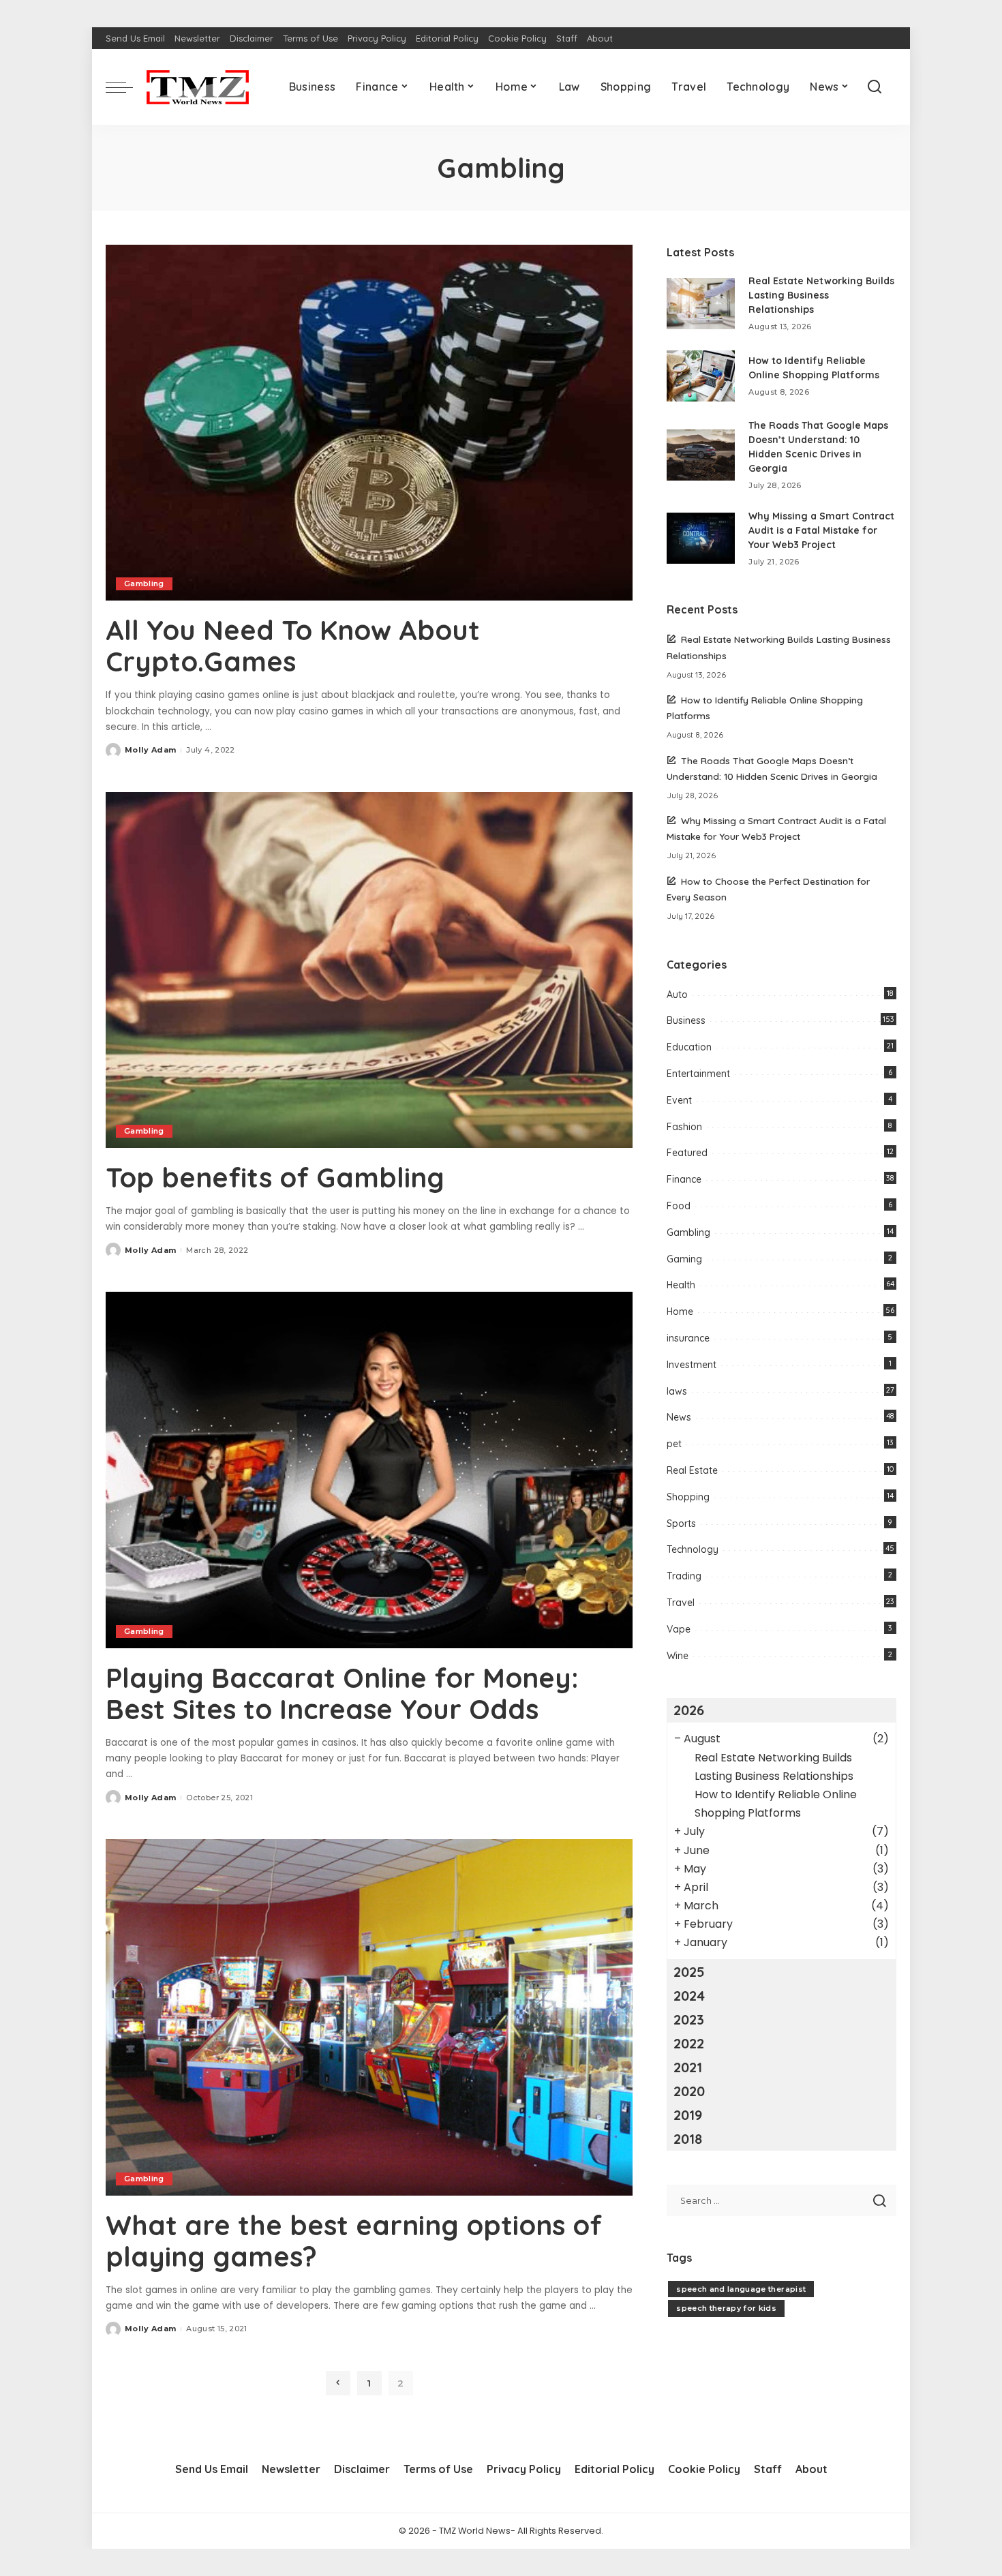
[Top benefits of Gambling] (369, 970)
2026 (689, 1710)
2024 (689, 1996)
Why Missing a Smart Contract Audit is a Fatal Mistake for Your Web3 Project (821, 530)
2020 (689, 2091)
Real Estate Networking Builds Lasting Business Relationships (821, 295)
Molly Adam (150, 750)
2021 (688, 2067)
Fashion (684, 1127)
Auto (677, 995)
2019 (688, 2115)
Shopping (688, 1497)
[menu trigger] (126, 87)
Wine (678, 1656)
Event (679, 1100)
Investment (692, 1365)
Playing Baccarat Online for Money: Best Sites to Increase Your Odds (342, 1693)
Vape (679, 1629)
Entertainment (698, 1074)
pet (674, 1444)
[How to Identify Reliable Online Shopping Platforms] (701, 376)
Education (689, 1047)
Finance (684, 1179)
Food (679, 1206)
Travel (681, 1603)
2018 (688, 2139)
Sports (681, 1524)
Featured (687, 1153)
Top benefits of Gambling (275, 1177)
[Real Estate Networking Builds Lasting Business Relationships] (701, 304)
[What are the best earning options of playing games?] (369, 2017)
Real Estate (692, 1470)
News (679, 1417)
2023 (689, 2019)
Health (681, 1285)
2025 (689, 1972)
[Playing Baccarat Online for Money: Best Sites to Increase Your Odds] (369, 1470)
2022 (689, 2043)
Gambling (144, 584)
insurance (688, 1338)
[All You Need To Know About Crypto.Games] (369, 423)
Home (680, 1312)
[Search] (875, 87)
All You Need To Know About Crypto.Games (293, 646)
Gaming (684, 1259)
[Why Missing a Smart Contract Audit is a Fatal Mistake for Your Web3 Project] (701, 538)
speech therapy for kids (726, 2308)
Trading (684, 1576)
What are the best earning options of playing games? (354, 2241)
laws (677, 1391)
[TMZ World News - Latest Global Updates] (198, 87)
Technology (693, 1549)
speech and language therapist (741, 2289)
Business (686, 1020)
